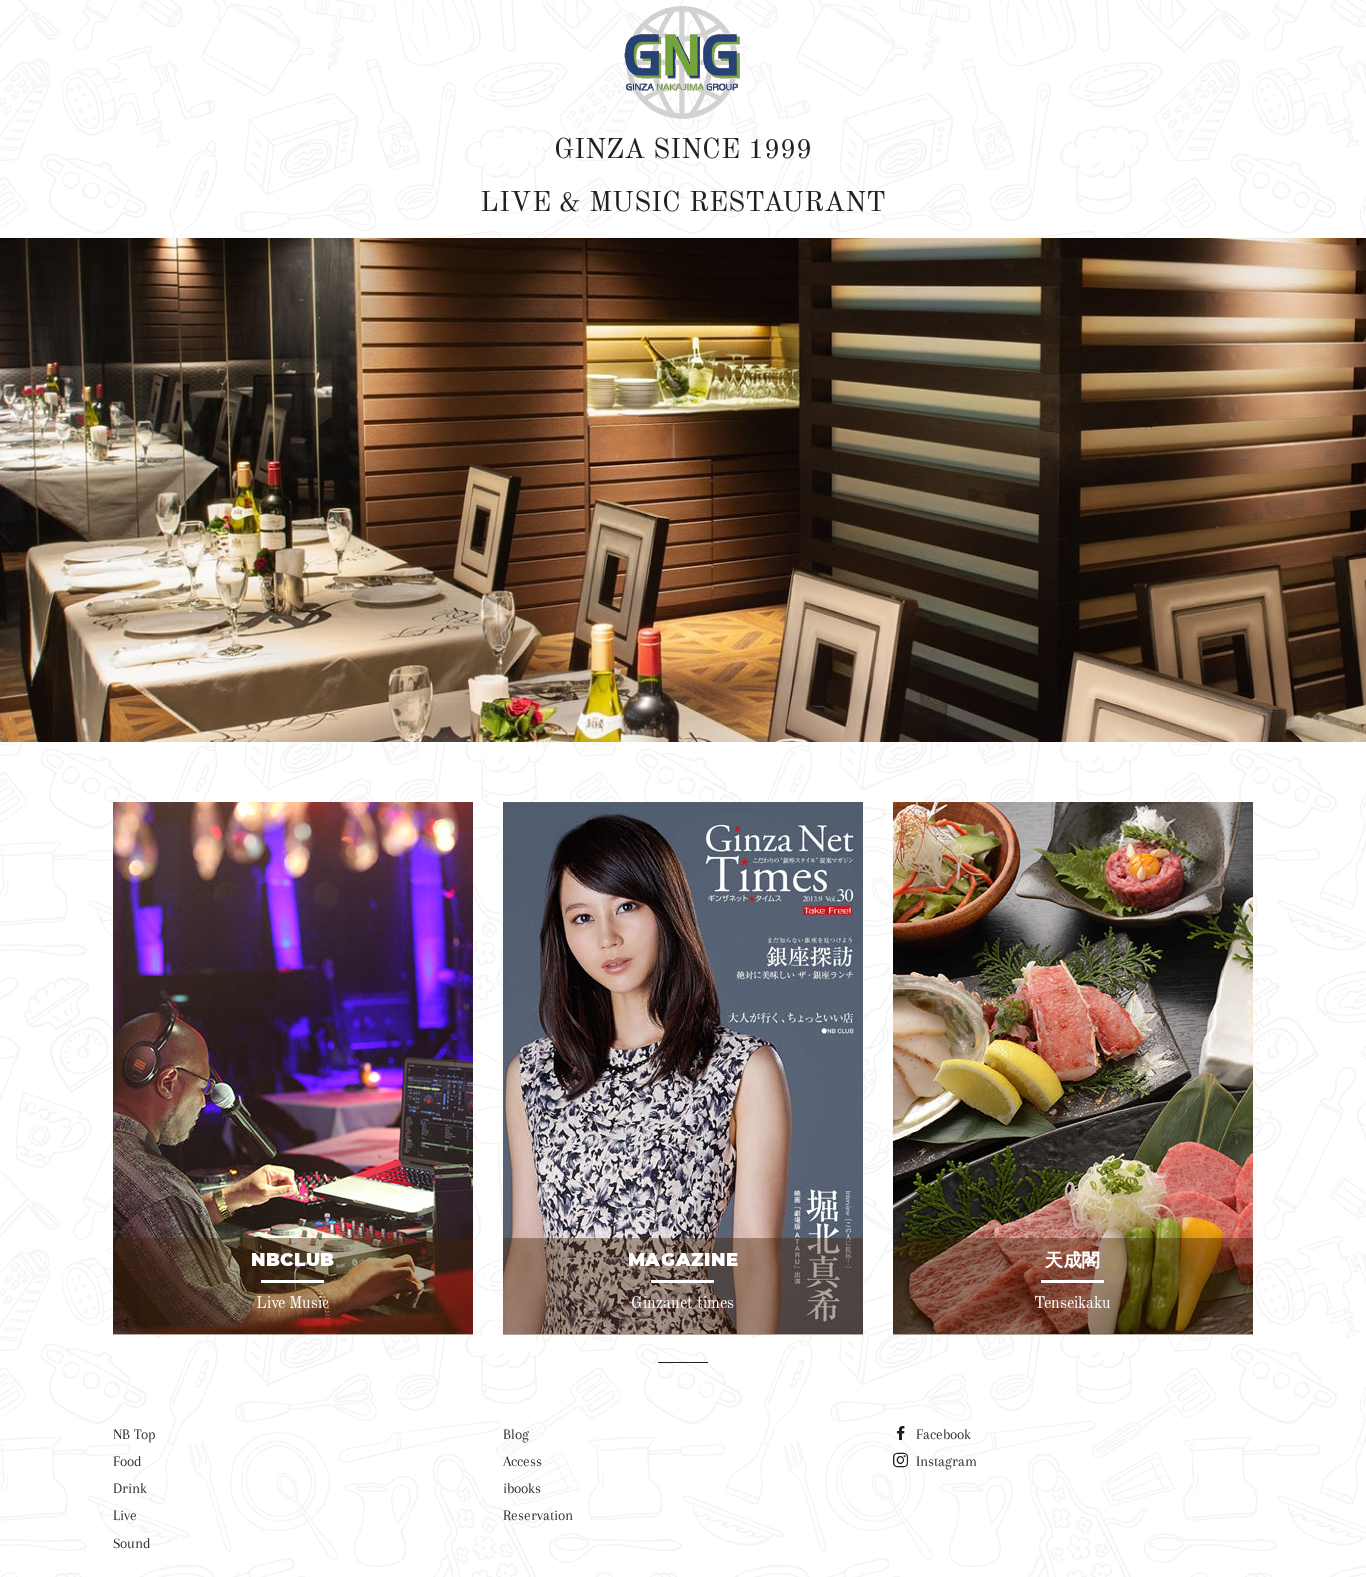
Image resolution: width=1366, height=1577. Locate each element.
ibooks (522, 1488)
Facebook (941, 1434)
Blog (516, 1434)
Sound (132, 1543)
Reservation (538, 1515)
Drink (130, 1488)
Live (125, 1515)
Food (127, 1461)
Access (522, 1461)
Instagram (944, 1461)
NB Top (134, 1434)
